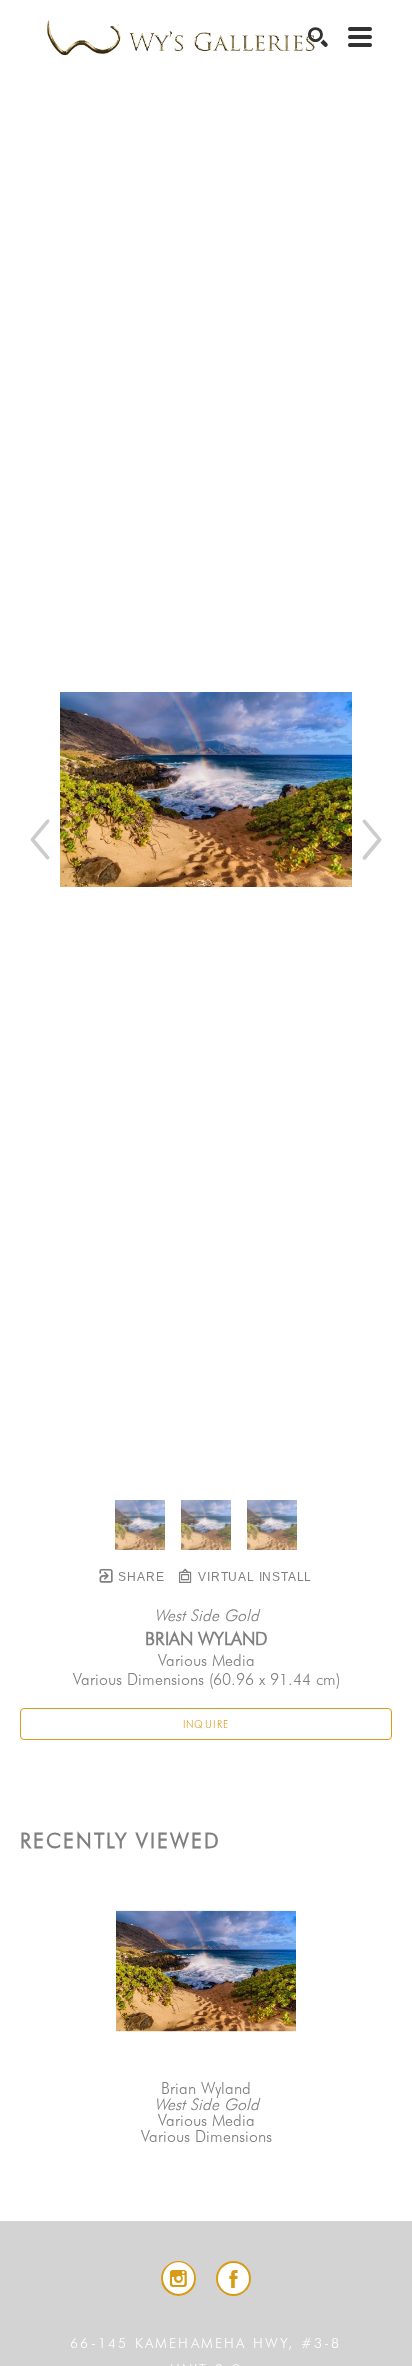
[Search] (318, 37)
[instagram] (178, 2278)
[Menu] (360, 37)
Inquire (206, 1724)
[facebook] (233, 2278)
